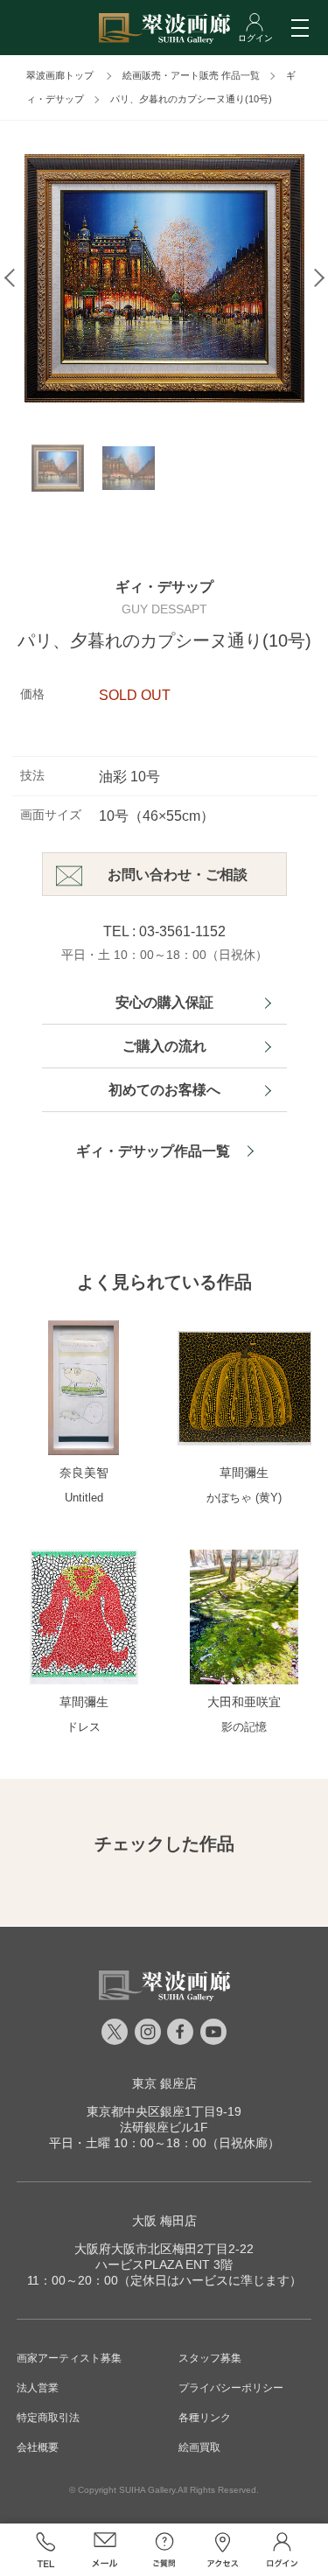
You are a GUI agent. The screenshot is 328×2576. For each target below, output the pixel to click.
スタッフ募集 (210, 2358)
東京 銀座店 (164, 2083)
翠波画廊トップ (60, 75)
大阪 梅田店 (164, 2221)
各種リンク (205, 2418)
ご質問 (164, 2550)
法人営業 (38, 2388)
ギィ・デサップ (164, 587)
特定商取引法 (48, 2418)
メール (105, 2550)
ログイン (283, 2550)
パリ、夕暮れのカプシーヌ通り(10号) (191, 99)
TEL (46, 2550)
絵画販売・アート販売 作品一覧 (191, 75)
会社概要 (38, 2447)
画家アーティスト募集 (69, 2358)
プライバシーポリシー (231, 2388)
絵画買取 (199, 2447)
